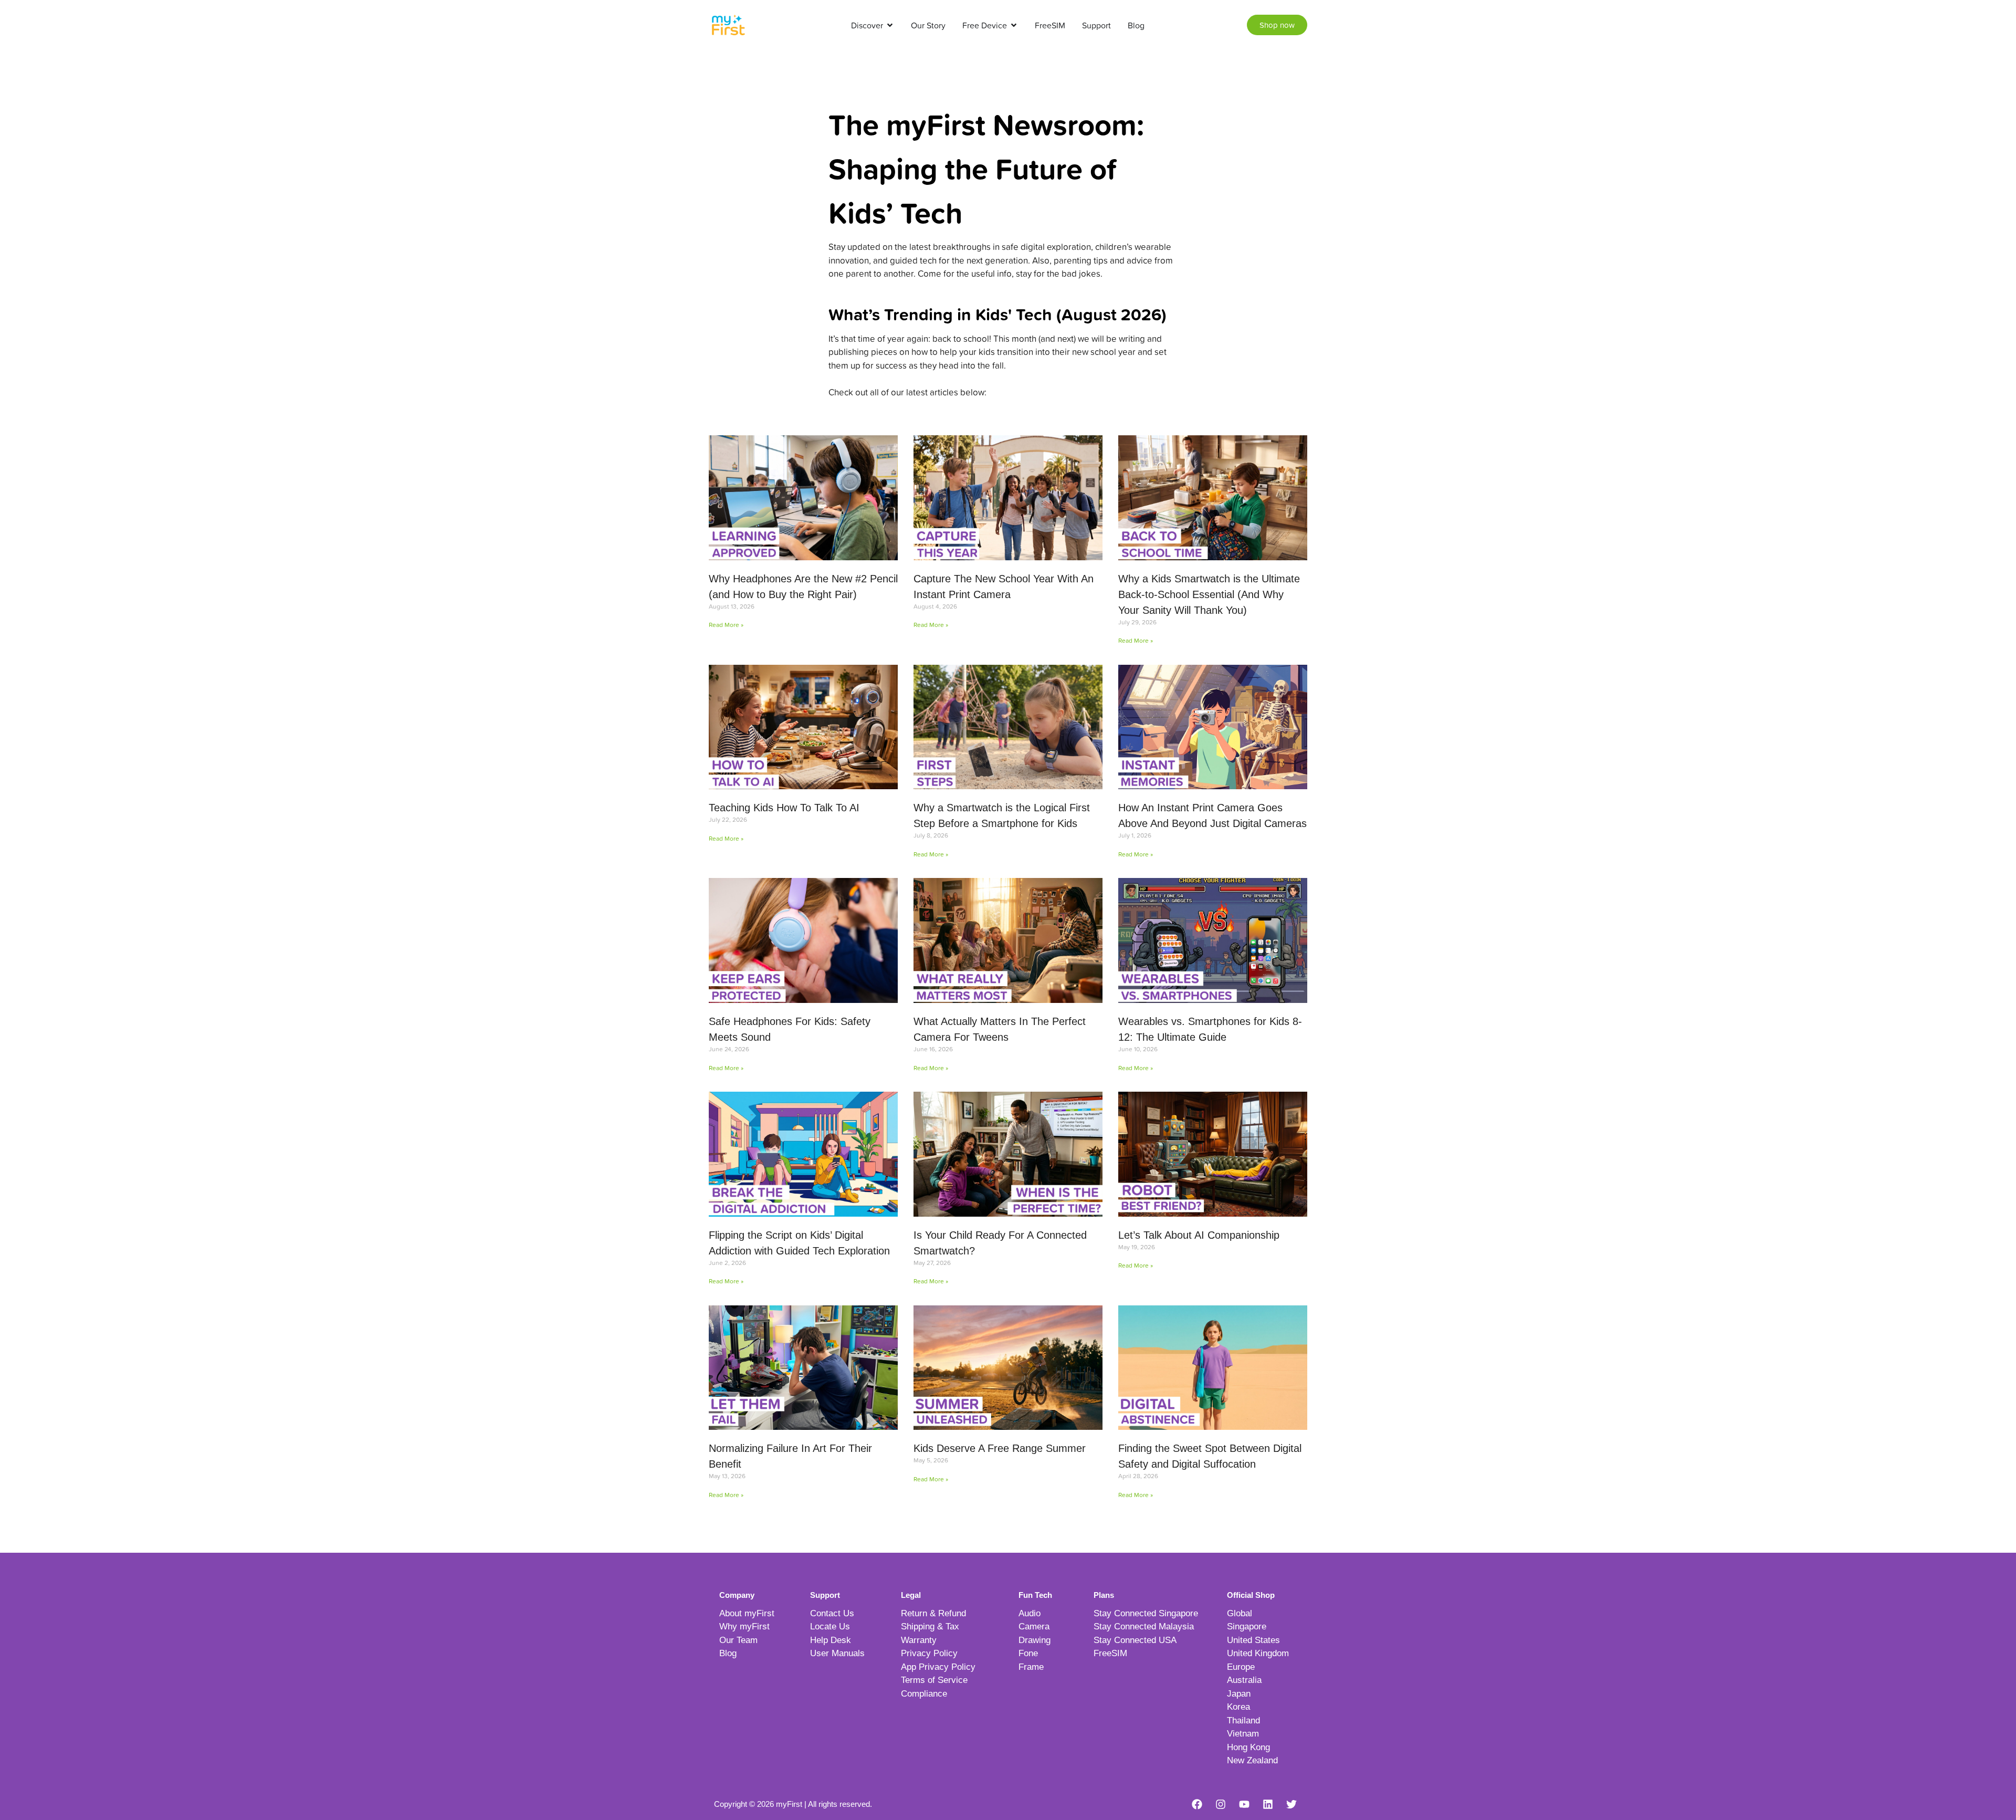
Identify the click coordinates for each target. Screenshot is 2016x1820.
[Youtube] (1244, 1804)
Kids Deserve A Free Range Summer (1000, 1448)
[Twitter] (1291, 1804)
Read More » (726, 625)
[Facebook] (1197, 1804)
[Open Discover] (890, 25)
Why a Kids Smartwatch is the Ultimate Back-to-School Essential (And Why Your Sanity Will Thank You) (1209, 594)
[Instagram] (1221, 1804)
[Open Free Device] (1014, 25)
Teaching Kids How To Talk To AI (784, 808)
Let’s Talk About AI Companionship (1199, 1235)
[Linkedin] (1268, 1804)
